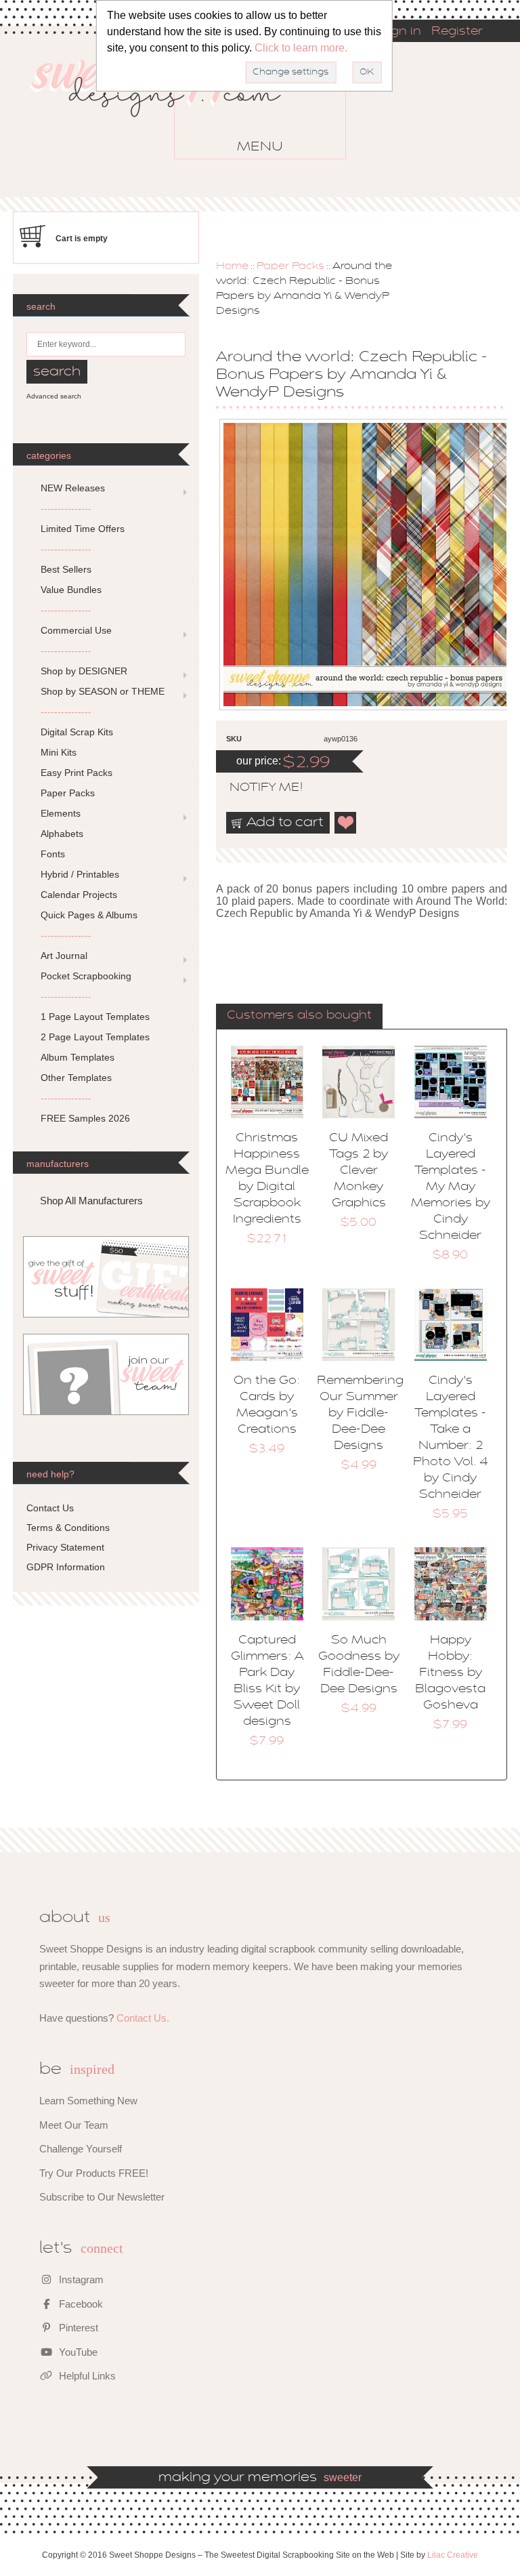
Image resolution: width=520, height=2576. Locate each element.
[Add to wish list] (346, 823)
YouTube (77, 2352)
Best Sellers (66, 569)
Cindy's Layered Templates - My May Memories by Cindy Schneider (451, 1187)
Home (232, 266)
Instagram (80, 2279)
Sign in (400, 32)
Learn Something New (88, 2101)
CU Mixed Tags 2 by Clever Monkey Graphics (359, 1171)
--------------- (66, 508)
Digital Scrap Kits (77, 732)
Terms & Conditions (68, 1528)
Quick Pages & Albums (89, 915)
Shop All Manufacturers (91, 1201)
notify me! (255, 788)
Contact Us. (143, 2018)
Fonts (53, 854)
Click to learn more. (301, 48)
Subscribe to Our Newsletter (102, 2197)
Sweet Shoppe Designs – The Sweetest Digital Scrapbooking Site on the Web (167, 107)
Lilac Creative (453, 2555)
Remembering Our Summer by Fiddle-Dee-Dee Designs (360, 1414)
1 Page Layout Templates (95, 1017)
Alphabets (62, 834)
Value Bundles (71, 590)
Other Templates (76, 1078)
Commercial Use (76, 630)
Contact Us (50, 1508)
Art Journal (64, 956)
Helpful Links (86, 2376)
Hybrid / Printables (80, 874)
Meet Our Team (74, 2125)
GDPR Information (66, 1567)
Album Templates (78, 1057)
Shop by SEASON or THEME (103, 691)
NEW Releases (73, 488)
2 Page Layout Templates (95, 1037)
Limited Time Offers (83, 529)
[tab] (299, 1017)
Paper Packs (290, 266)
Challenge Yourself (81, 2149)
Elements (61, 813)
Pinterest (77, 2328)
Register (457, 32)
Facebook (80, 2304)
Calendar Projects (79, 895)
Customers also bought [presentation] (299, 1016)
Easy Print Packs (77, 773)
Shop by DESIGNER (84, 671)
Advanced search (54, 396)
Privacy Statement (65, 1547)
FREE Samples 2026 (85, 1118)
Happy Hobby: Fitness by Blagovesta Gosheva (450, 1673)
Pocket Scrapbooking (86, 976)
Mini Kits (59, 752)
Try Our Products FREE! (94, 2173)
